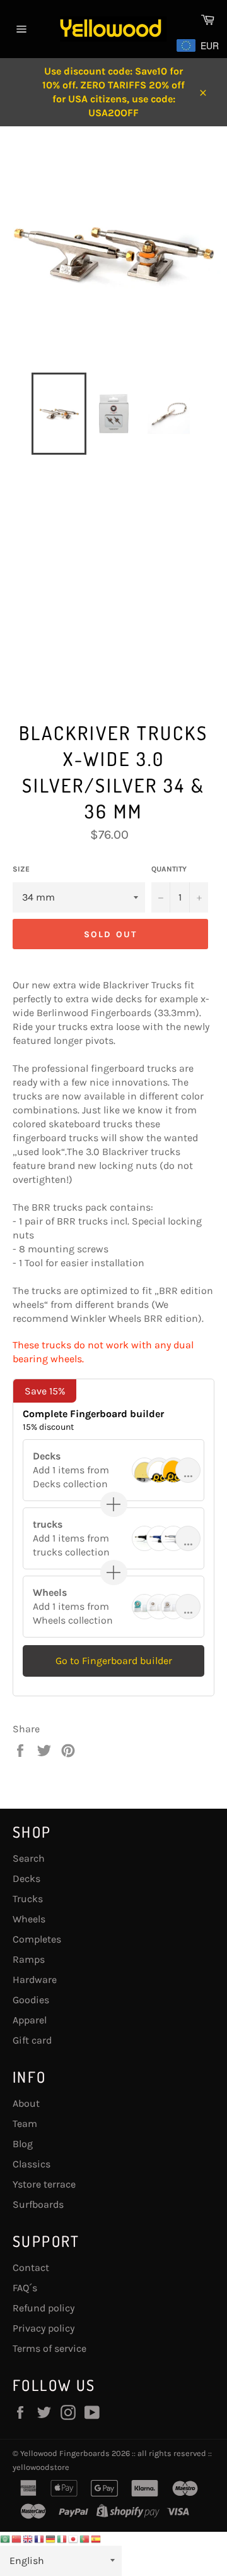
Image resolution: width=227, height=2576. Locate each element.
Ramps (29, 1959)
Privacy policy (44, 2328)
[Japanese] (74, 2538)
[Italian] (62, 2538)
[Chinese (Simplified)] (17, 2538)
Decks (26, 1878)
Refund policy (44, 2308)
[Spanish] (96, 2538)
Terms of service (49, 2348)
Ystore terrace (44, 2184)
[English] (28, 2538)
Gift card (32, 2040)
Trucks (28, 1899)
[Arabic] (6, 2538)
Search (29, 1858)
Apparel (30, 2020)
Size (21, 869)
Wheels (29, 1919)
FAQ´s (25, 2288)
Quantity (169, 869)
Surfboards (38, 2204)
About (26, 2103)
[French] (40, 2538)
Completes (37, 1939)
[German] (51, 2538)
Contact (31, 2267)
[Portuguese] (85, 2538)
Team (25, 2124)
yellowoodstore (41, 2467)
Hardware (35, 1980)
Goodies (31, 2000)
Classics (32, 2164)
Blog (23, 2144)
